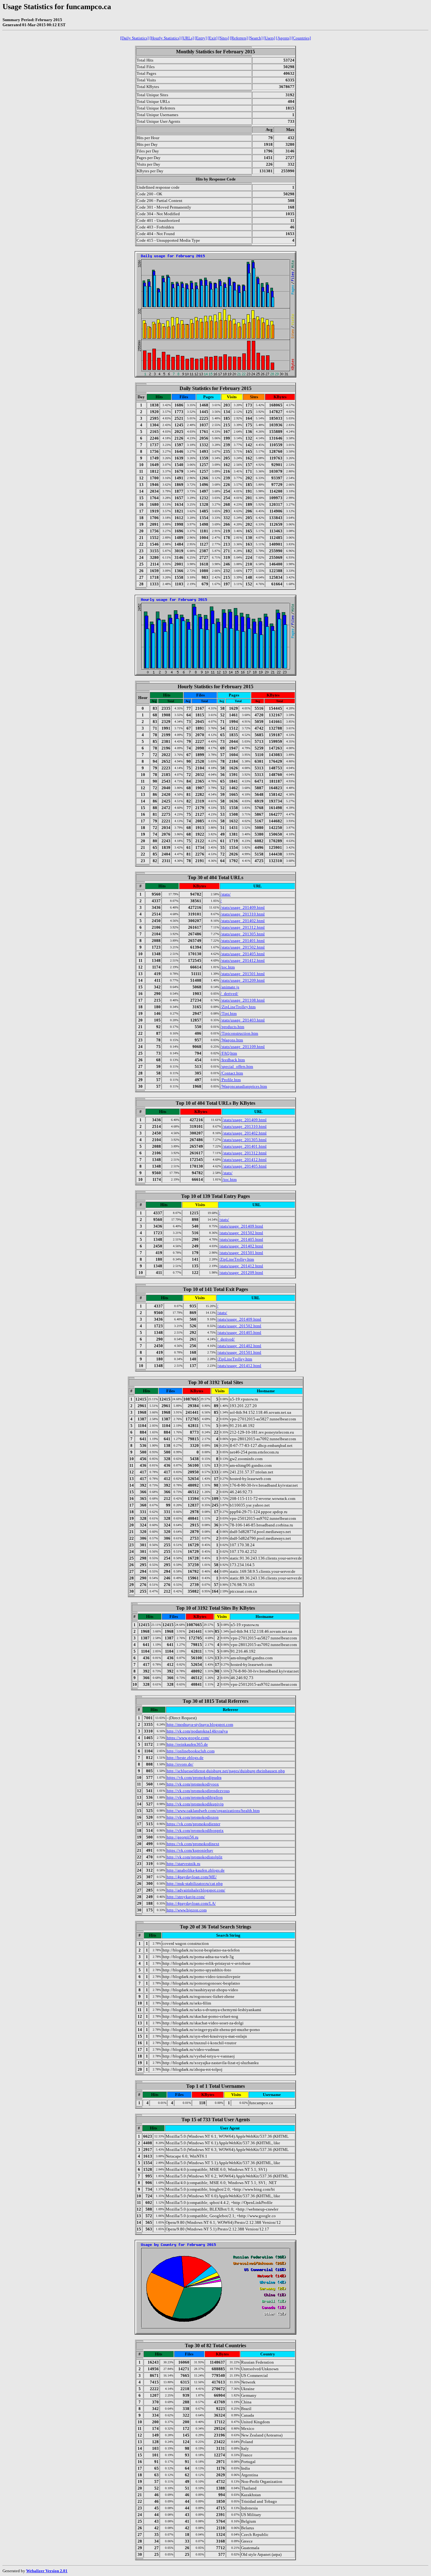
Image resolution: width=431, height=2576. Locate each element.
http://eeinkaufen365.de (187, 1744)
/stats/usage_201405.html (243, 954)
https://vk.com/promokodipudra (194, 1777)
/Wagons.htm (232, 1040)
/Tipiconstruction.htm (239, 1033)
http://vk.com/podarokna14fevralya (197, 1731)
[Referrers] (239, 38)
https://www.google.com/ (188, 1738)
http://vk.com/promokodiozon (193, 1817)
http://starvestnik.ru (183, 1864)
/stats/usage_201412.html (243, 960)
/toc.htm (228, 967)
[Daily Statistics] (134, 38)
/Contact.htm (232, 1073)
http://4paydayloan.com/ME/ (192, 1877)
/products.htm (232, 1027)
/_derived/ (229, 994)
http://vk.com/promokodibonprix (195, 1830)
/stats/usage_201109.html (243, 1047)
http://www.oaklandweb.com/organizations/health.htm (213, 1811)
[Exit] (213, 38)
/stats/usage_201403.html (243, 1020)
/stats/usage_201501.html (243, 974)
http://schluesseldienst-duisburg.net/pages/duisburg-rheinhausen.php (226, 1771)
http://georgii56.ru (183, 1837)
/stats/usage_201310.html (243, 914)
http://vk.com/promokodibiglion (195, 1797)
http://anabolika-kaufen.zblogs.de (196, 1870)
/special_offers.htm (237, 1066)
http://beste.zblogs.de (185, 1758)
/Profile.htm (231, 1080)
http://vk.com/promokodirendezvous (198, 1791)
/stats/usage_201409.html (243, 907)
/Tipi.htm (229, 1013)
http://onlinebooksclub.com (191, 1751)
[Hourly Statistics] (165, 38)
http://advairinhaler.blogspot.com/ (196, 1890)
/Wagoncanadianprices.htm (244, 1086)
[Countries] (301, 38)
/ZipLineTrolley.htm (238, 1007)
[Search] (256, 38)
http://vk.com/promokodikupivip (195, 1804)
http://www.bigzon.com (187, 1910)
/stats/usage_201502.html (243, 947)
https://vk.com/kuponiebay (190, 1850)
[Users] (269, 38)
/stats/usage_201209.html (243, 980)
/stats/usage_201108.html (243, 1000)
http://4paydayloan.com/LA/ (191, 1903)
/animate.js (230, 987)
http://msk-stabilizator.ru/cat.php (195, 1883)
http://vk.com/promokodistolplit (195, 1857)
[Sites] (224, 38)
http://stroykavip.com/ (186, 1897)
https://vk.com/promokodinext (193, 1844)
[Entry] (201, 38)
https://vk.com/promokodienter (193, 1824)
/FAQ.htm (229, 1053)
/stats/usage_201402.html (243, 921)
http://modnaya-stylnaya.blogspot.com (200, 1724)
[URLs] (188, 38)
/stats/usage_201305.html (243, 934)
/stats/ (226, 894)
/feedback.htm (233, 1060)
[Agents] (283, 38)
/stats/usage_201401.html (243, 941)
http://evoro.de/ (180, 1764)
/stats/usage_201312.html (243, 927)
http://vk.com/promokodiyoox (193, 1784)
